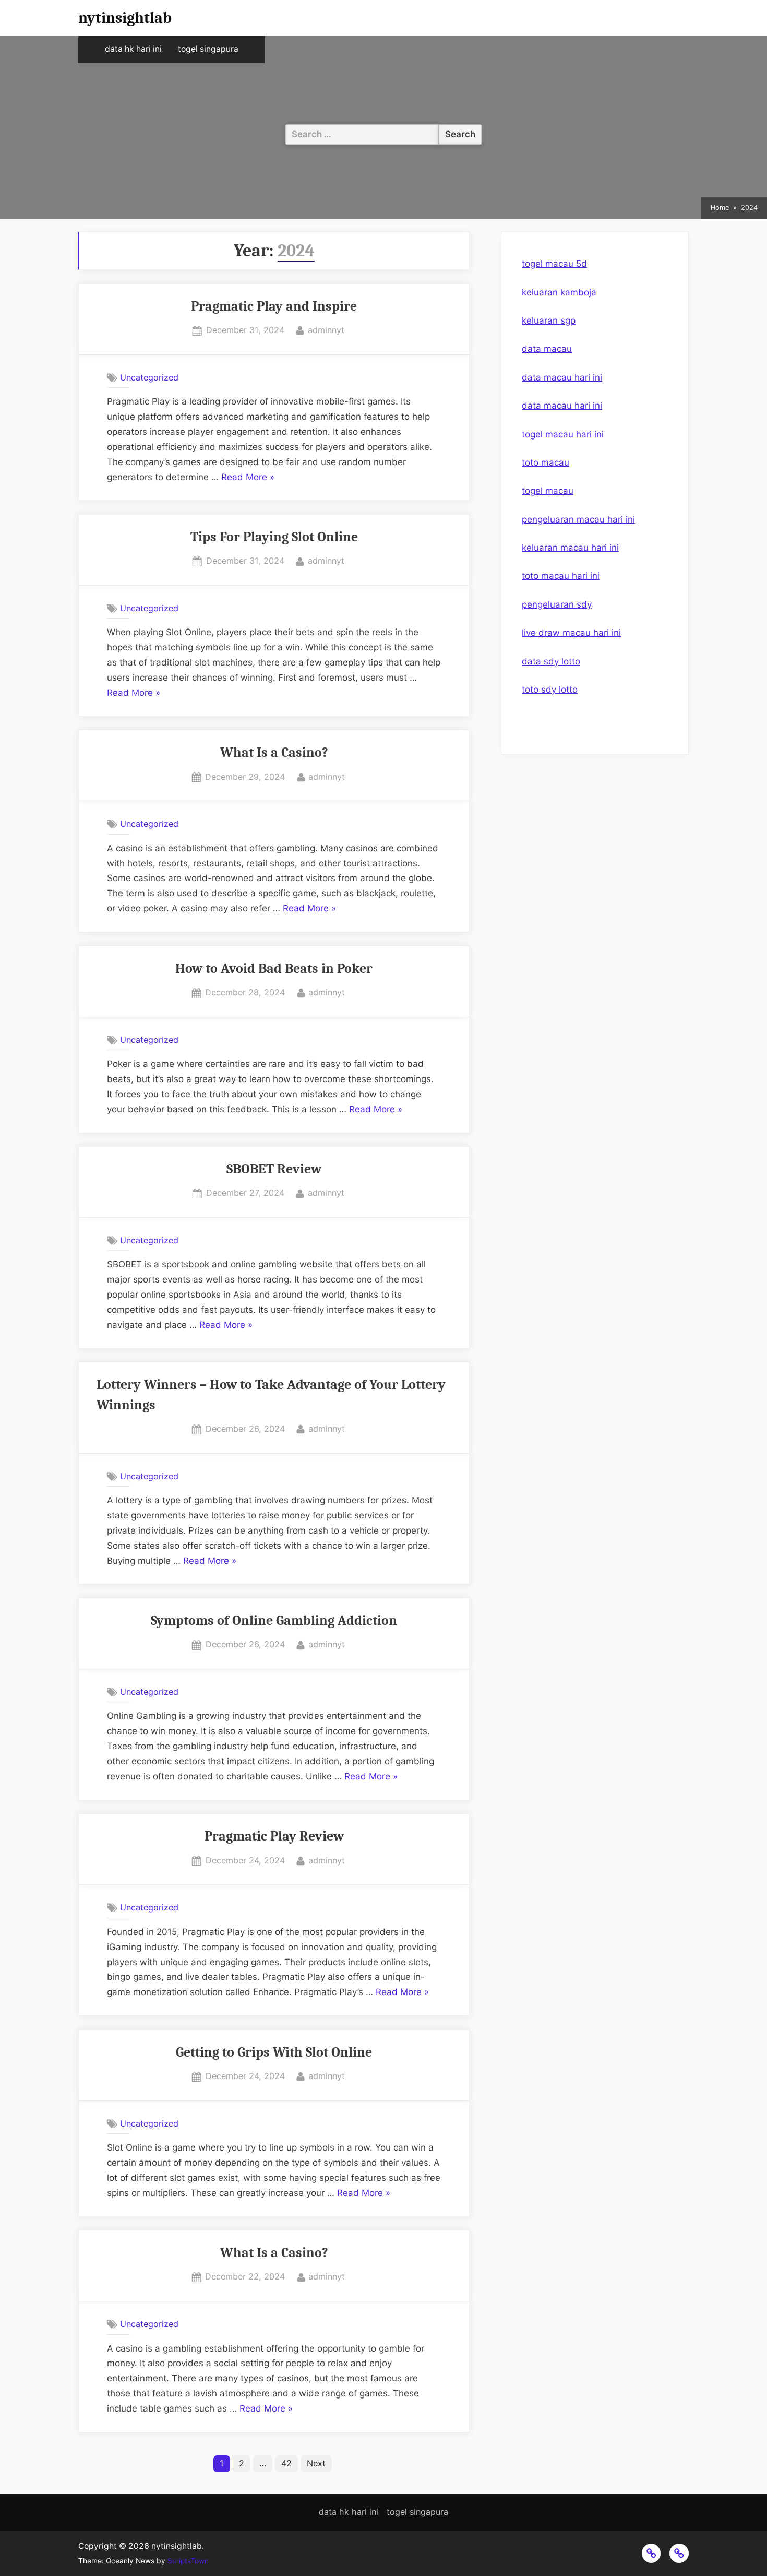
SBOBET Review (274, 1169)
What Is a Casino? (274, 752)
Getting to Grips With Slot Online (274, 2052)
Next (316, 2463)
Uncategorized (149, 377)
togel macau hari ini (563, 434)
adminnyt (326, 330)
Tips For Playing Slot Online (274, 537)
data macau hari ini (562, 377)
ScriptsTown (188, 2561)
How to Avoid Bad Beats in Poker (274, 969)
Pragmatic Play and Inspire (274, 306)
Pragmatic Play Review (274, 1836)
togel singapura (208, 49)
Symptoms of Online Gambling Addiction (274, 1621)
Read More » (248, 478)
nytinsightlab (125, 18)
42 (286, 2463)
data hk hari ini (133, 49)
